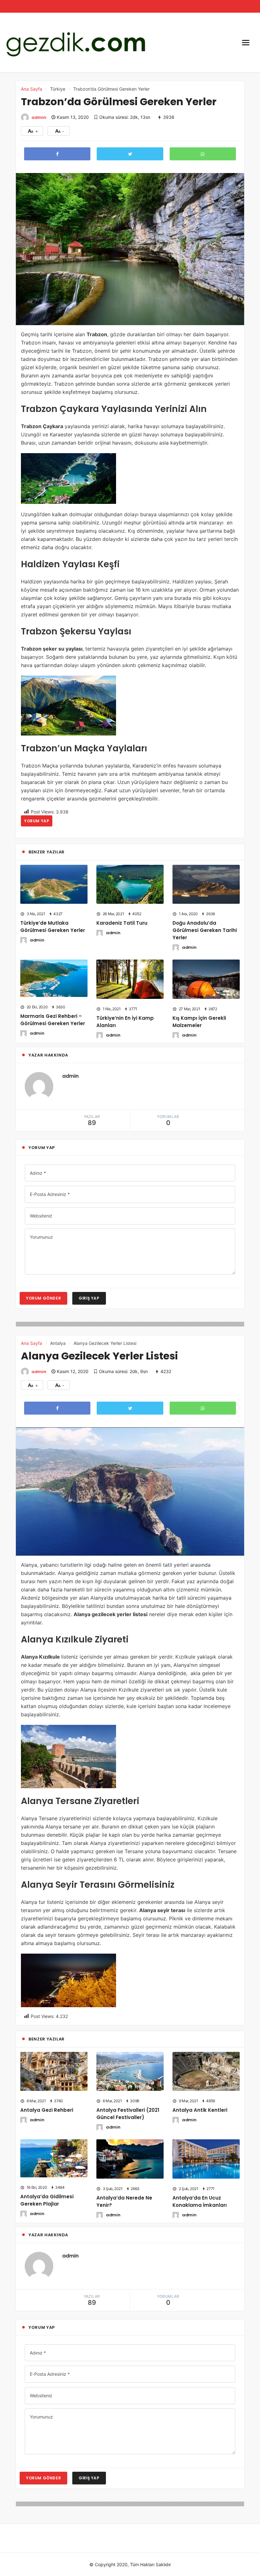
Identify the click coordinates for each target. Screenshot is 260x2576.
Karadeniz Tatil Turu (122, 923)
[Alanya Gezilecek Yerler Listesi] (130, 1491)
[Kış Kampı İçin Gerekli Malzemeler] (206, 979)
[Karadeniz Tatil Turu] (130, 884)
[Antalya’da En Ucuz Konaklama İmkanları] (206, 2158)
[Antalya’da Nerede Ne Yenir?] (130, 2158)
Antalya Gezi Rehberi (47, 2110)
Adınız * (38, 1173)
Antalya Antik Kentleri (200, 2110)
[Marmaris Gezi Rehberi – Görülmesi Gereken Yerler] (54, 978)
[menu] (246, 42)
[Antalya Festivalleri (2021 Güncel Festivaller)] (130, 2071)
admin (39, 117)
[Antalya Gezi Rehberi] (54, 2071)
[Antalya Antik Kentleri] (206, 2071)
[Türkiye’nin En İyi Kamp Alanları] (130, 979)
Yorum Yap (37, 821)
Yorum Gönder (43, 1298)
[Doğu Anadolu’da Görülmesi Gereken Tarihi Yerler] (206, 884)
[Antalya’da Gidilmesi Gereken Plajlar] (54, 2158)
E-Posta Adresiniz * (50, 1194)
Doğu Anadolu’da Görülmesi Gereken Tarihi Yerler (205, 930)
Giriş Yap (89, 1298)
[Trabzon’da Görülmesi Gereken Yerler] (130, 248)
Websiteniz (41, 1216)
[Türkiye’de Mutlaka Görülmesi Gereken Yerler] (54, 884)
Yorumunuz (41, 1237)
